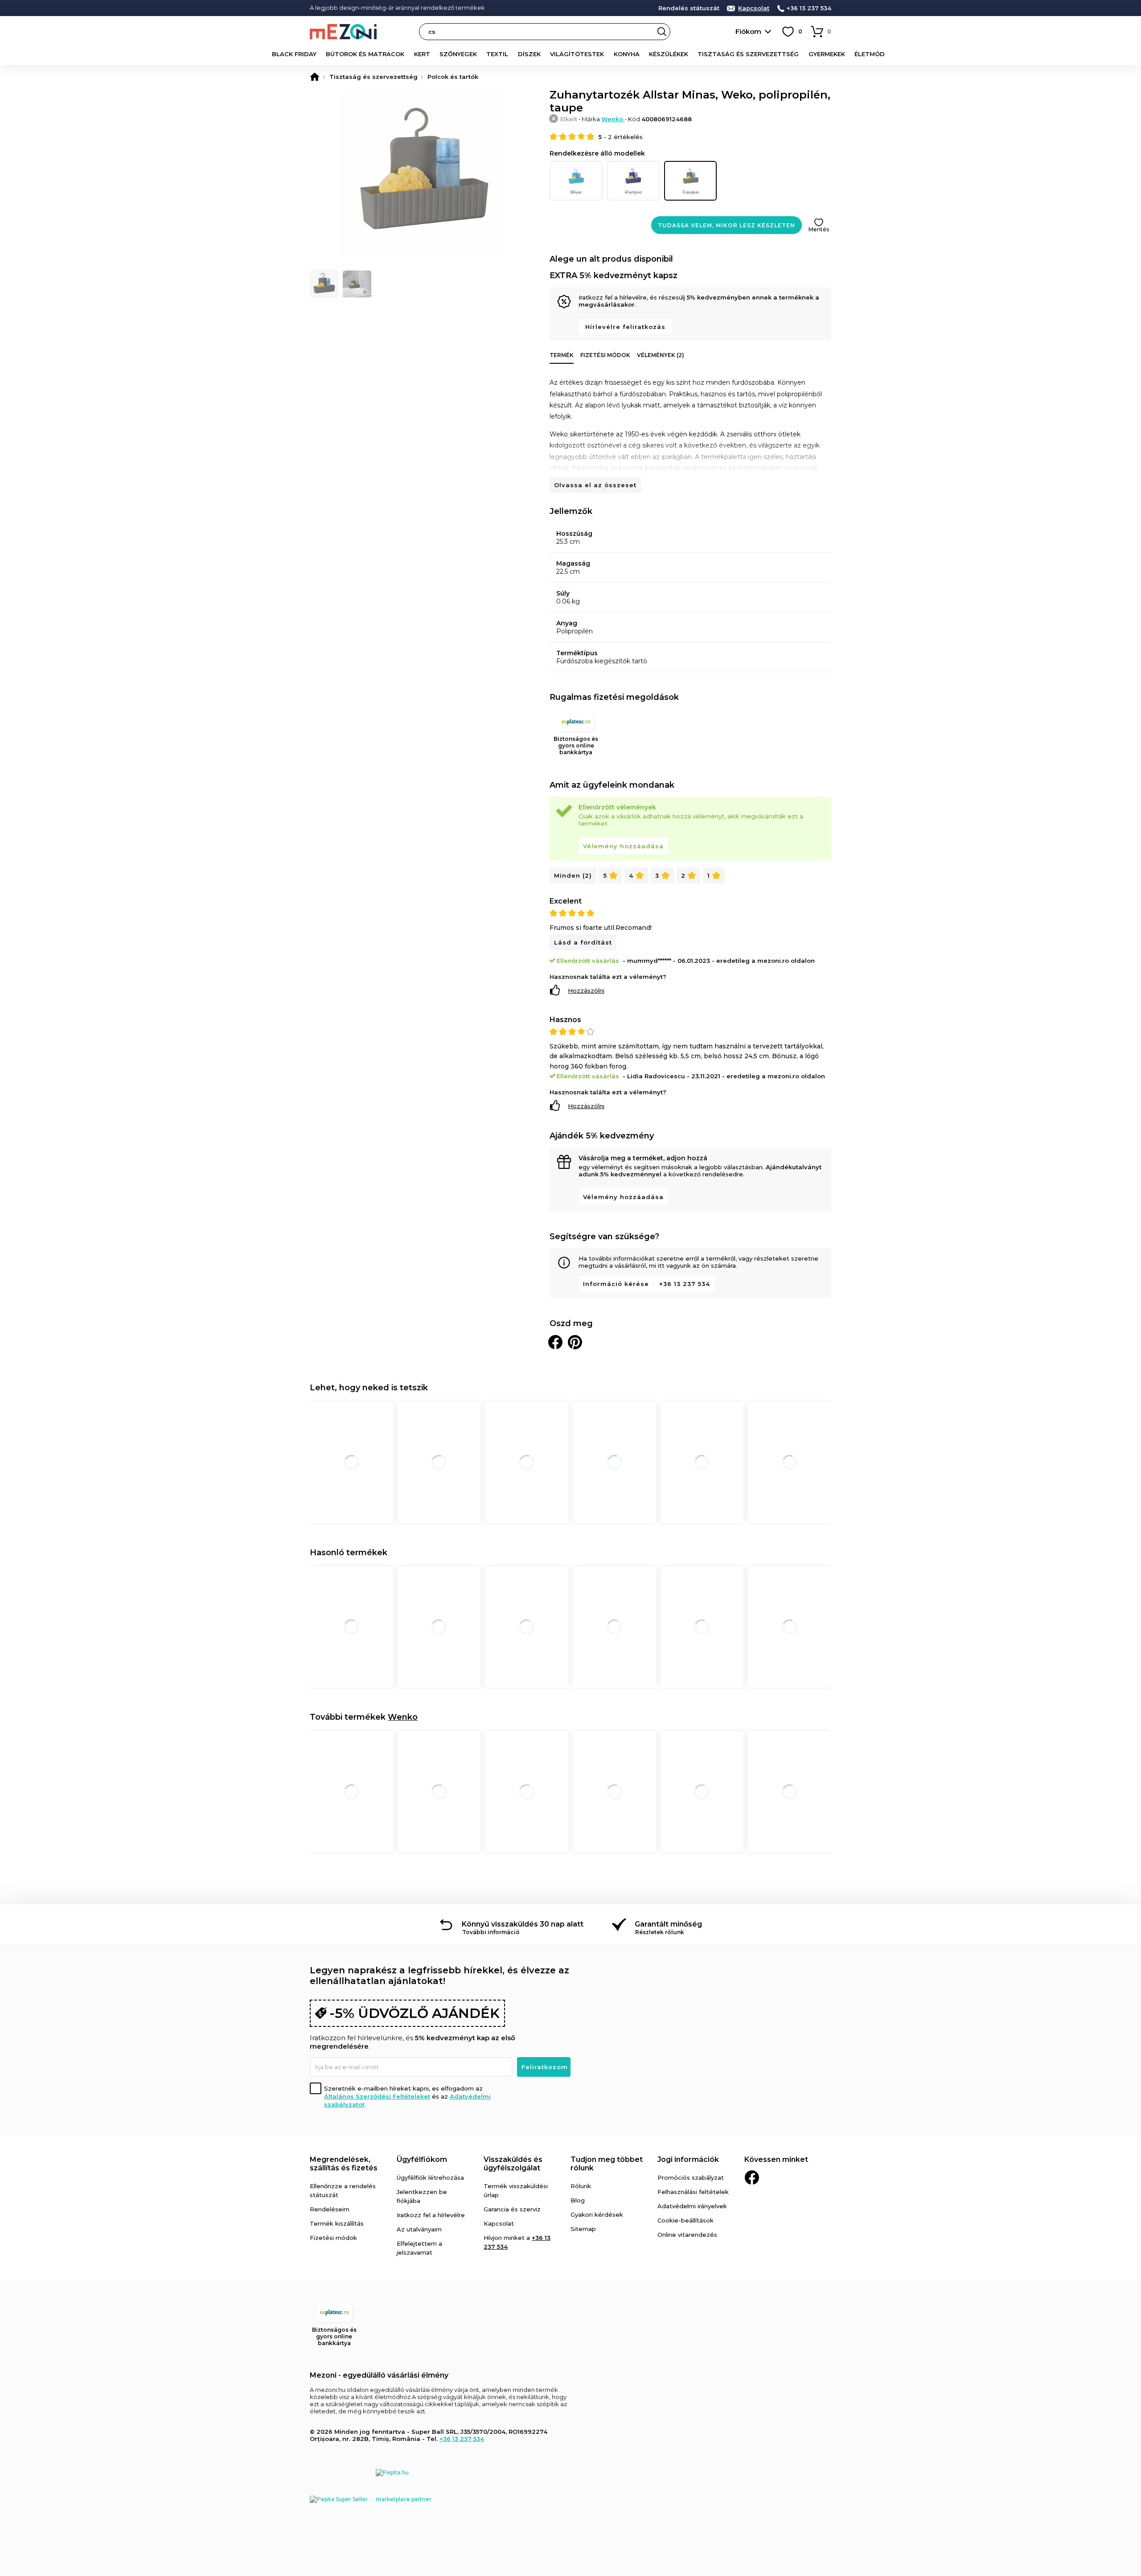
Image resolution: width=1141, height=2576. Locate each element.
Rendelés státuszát (689, 8)
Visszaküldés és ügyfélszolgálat (513, 2164)
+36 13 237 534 (809, 8)
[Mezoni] (315, 77)
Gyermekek (827, 54)
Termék (562, 355)
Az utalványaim (419, 2229)
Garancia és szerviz (512, 2209)
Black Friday (294, 54)
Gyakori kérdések (597, 2214)
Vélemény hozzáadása (623, 846)
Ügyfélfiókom (422, 2159)
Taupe (690, 192)
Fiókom (748, 31)
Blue (576, 192)
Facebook (752, 2177)
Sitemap (583, 2229)
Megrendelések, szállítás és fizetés (344, 2164)
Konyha (627, 54)
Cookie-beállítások (685, 2220)
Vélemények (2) (661, 355)
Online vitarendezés (687, 2235)
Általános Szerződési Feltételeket (377, 2096)
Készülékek (669, 54)
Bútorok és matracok (365, 54)
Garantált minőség (668, 1924)
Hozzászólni (586, 990)
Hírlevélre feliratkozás (625, 327)
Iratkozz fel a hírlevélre (431, 2215)
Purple (633, 192)
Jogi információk (688, 2159)
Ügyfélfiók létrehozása (430, 2177)
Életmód (870, 54)
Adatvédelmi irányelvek (692, 2206)
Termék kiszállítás (337, 2223)
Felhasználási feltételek (693, 2192)
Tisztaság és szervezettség (748, 54)
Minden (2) (573, 875)
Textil (497, 54)
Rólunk (581, 2186)
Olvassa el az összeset (595, 485)
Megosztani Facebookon (555, 1342)
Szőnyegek (458, 54)
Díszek (529, 54)
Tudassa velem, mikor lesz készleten (726, 225)
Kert (422, 54)
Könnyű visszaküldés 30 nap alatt (523, 1924)
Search (662, 32)
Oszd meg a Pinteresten (575, 1342)
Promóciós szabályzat (691, 2177)
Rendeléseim (330, 2209)
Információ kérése (616, 1284)
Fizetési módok (605, 355)
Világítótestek (577, 54)
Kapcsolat (754, 8)
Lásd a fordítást (583, 942)
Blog (578, 2200)
